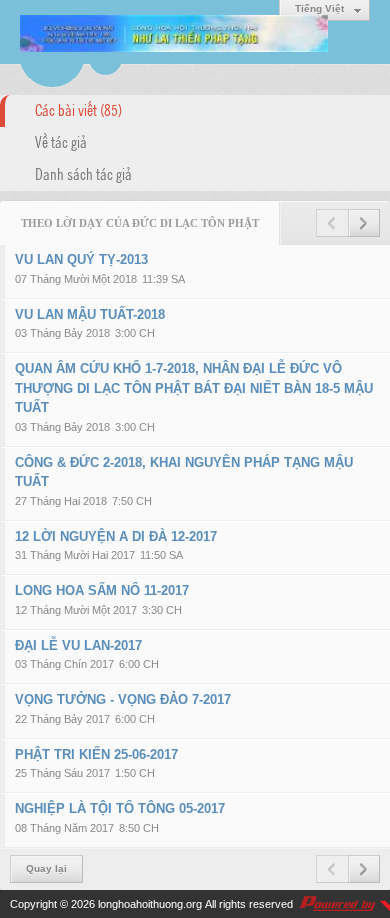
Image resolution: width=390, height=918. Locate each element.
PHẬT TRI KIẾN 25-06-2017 (96, 754)
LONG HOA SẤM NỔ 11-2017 (102, 590)
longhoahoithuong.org (150, 904)
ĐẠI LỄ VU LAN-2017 (78, 645)
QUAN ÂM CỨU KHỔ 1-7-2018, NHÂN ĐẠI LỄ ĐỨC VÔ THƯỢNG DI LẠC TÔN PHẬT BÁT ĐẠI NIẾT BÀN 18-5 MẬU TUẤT (194, 388)
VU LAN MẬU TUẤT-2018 (90, 314)
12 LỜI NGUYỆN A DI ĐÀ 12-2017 (116, 536)
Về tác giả (61, 141)
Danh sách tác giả (83, 173)
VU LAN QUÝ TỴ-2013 (81, 259)
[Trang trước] (332, 223)
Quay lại (46, 868)
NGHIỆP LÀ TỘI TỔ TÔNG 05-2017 (120, 808)
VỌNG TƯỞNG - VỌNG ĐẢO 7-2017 (123, 699)
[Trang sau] (364, 223)
